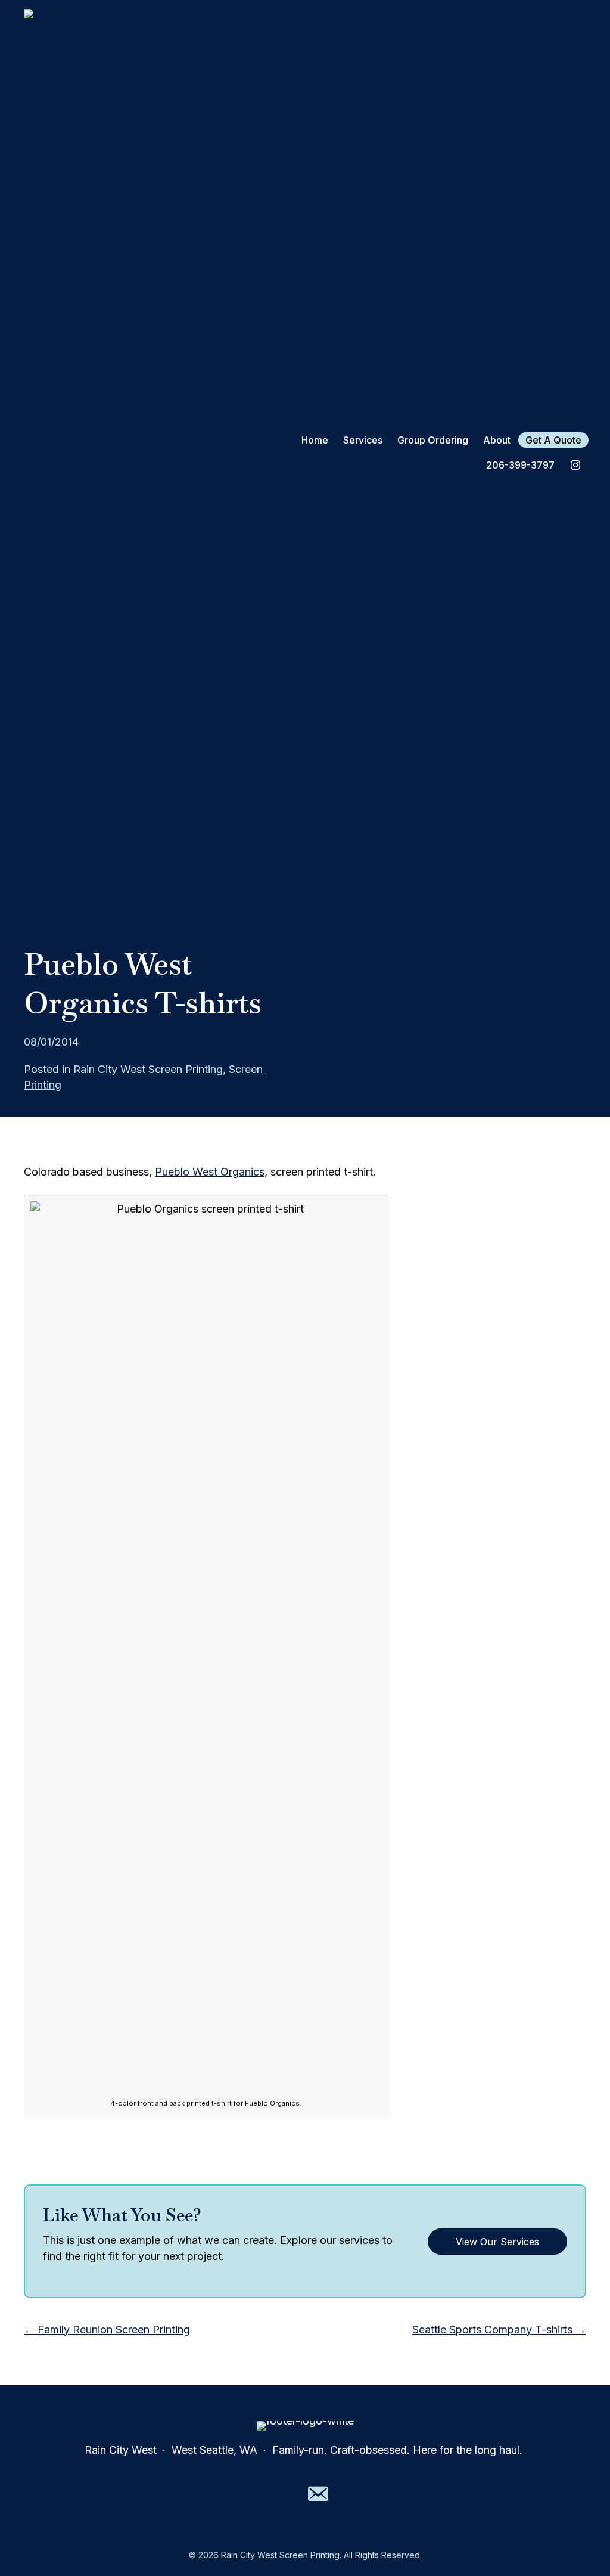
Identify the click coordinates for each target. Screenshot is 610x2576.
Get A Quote (553, 440)
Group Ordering (433, 440)
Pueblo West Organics (210, 1172)
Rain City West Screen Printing (148, 1069)
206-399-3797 (520, 465)
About (497, 440)
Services (363, 440)
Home (315, 440)
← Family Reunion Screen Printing (107, 2329)
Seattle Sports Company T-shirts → (499, 2329)
